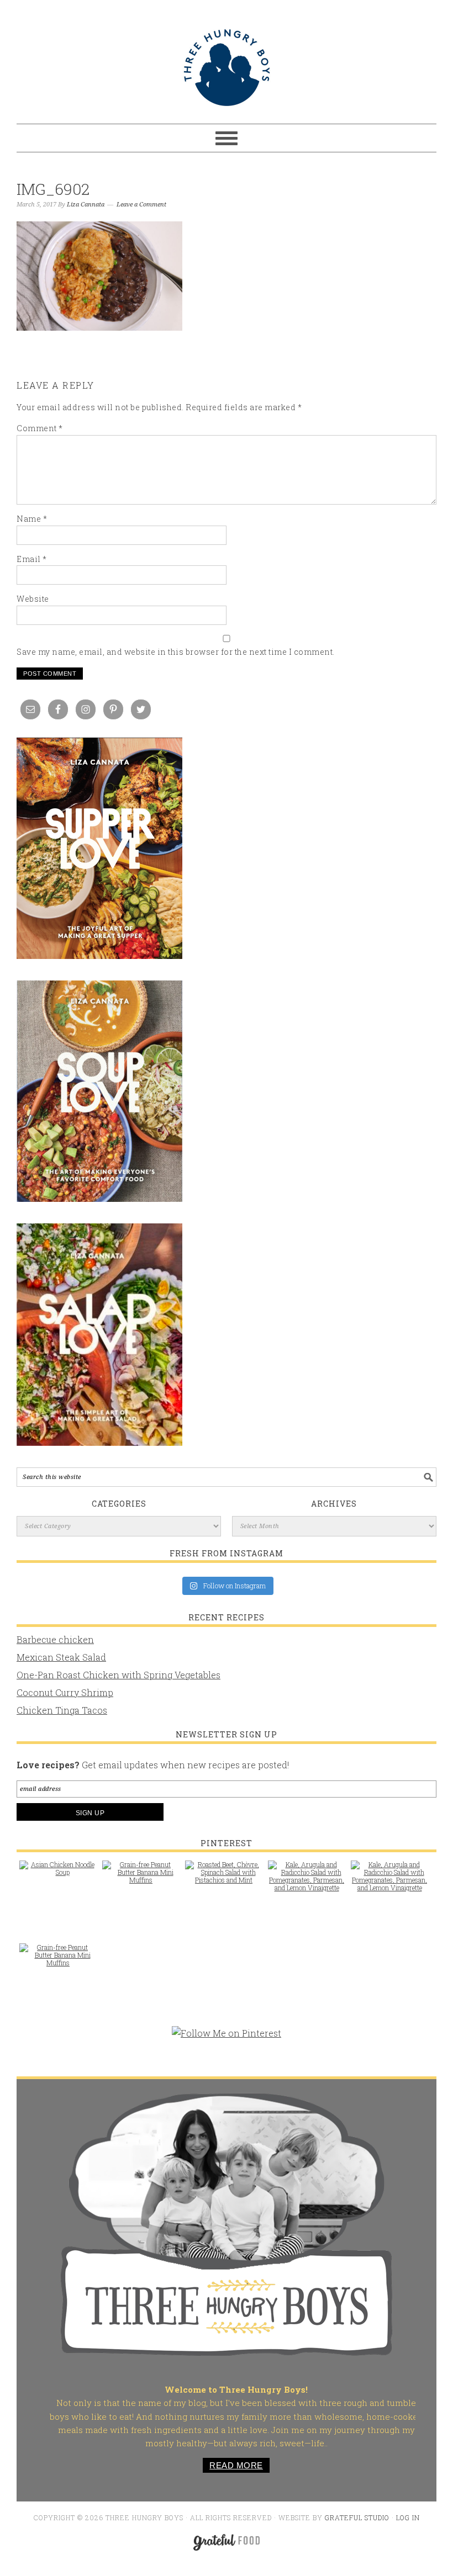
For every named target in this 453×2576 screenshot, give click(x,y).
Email (32, 559)
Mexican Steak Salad (61, 1657)
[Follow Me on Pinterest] (227, 2039)
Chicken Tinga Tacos (62, 1710)
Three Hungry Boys (227, 67)
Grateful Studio (357, 2517)
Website (33, 599)
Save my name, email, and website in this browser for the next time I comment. (176, 652)
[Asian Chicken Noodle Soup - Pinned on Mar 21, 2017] (58, 1874)
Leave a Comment (141, 205)
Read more (236, 2465)
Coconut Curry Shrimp (65, 1692)
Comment (40, 428)
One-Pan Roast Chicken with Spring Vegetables (118, 1675)
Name (32, 519)
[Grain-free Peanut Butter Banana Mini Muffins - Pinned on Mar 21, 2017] (141, 1878)
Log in (408, 2517)
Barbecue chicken (55, 1639)
